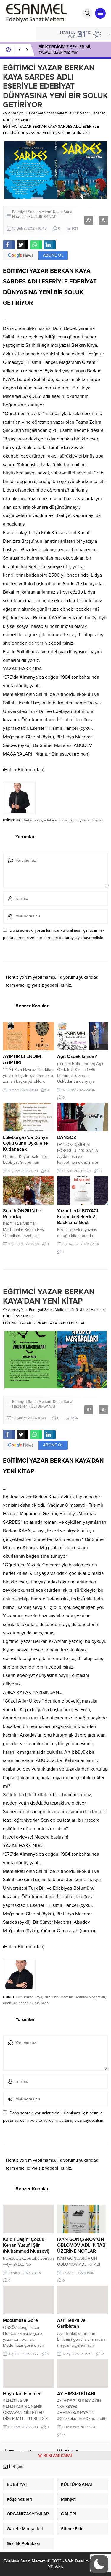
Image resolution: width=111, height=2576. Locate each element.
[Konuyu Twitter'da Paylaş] (22, 245)
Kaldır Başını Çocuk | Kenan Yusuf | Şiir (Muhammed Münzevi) (26, 2245)
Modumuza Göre (20, 2320)
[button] (99, 2564)
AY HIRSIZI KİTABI (76, 2394)
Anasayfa (16, 113)
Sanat (86, 820)
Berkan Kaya (32, 820)
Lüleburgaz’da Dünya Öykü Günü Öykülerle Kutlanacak (25, 1143)
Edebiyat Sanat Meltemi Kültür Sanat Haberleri (67, 113)
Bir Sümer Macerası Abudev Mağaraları (74, 1997)
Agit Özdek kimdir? (77, 1056)
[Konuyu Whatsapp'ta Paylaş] (36, 245)
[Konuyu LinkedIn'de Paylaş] (50, 245)
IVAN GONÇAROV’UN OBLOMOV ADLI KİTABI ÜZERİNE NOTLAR (82, 2245)
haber (64, 820)
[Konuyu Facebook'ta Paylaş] (9, 245)
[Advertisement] (55, 2518)
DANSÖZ (67, 1137)
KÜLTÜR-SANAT (17, 120)
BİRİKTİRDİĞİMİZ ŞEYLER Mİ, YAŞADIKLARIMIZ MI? (65, 50)
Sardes (98, 820)
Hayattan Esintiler (22, 2394)
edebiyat (51, 820)
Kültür (75, 820)
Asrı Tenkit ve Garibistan (71, 2323)
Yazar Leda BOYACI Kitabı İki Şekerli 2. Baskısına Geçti (78, 1217)
